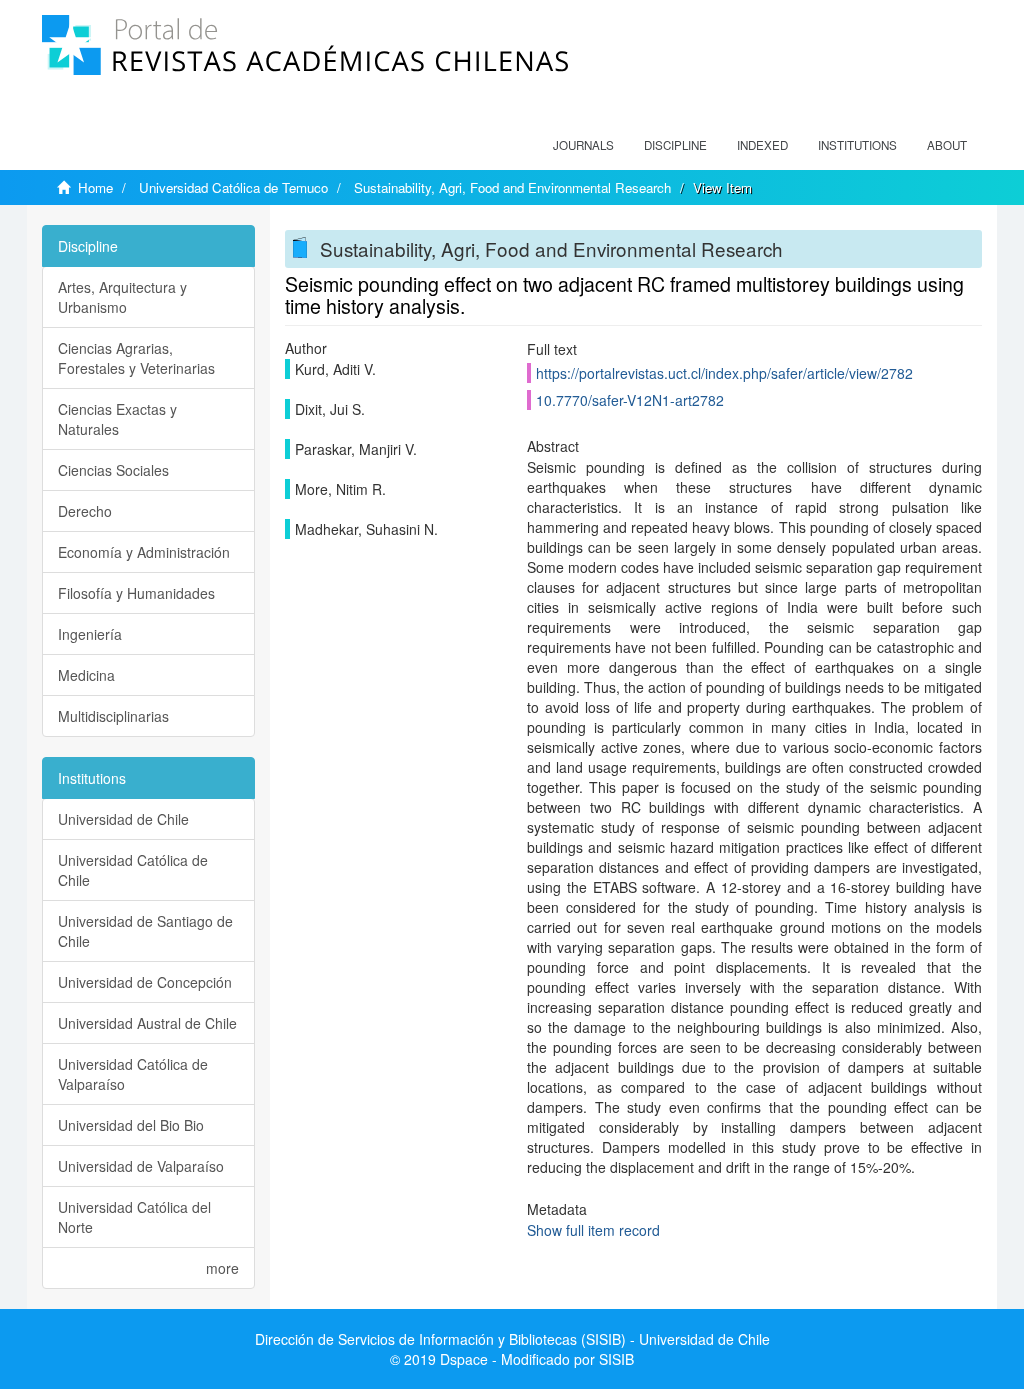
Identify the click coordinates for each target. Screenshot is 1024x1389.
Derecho (85, 511)
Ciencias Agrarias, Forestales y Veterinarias (136, 358)
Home (95, 187)
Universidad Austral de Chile (147, 1023)
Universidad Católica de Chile (133, 870)
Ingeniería (90, 634)
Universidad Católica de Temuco (233, 187)
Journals (583, 145)
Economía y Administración (144, 552)
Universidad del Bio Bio (131, 1125)
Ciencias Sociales (113, 470)
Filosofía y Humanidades (136, 593)
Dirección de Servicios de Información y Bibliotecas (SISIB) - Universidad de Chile (512, 1339)
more (222, 1268)
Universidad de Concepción (145, 982)
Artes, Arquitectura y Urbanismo (122, 297)
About (947, 145)
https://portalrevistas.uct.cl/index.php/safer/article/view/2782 (724, 373)
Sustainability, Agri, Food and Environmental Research (512, 187)
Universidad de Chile (123, 819)
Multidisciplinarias (113, 716)
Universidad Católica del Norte (134, 1217)
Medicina (86, 675)
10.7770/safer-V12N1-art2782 (630, 400)
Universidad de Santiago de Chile (145, 931)
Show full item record (593, 1230)
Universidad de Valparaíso (141, 1166)
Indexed (762, 145)
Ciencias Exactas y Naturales (117, 419)
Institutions (857, 145)
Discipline (675, 145)
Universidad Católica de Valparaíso (133, 1074)
